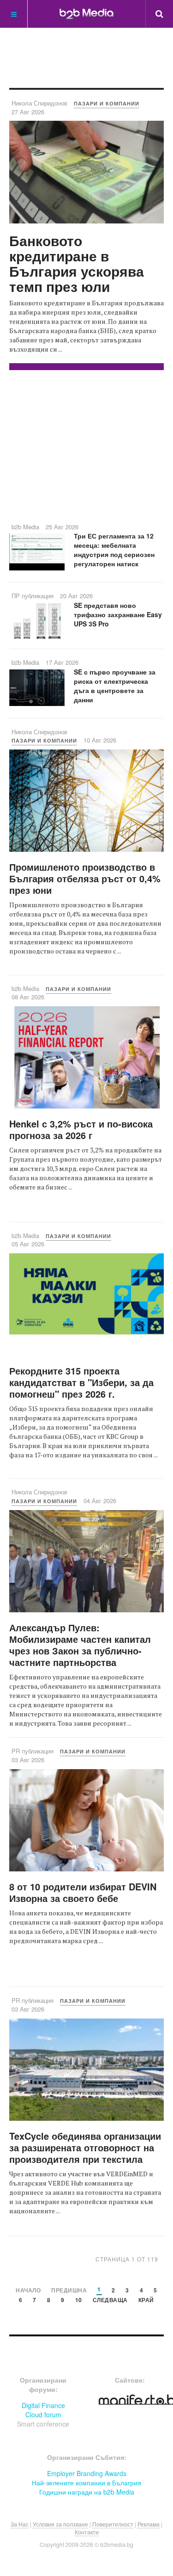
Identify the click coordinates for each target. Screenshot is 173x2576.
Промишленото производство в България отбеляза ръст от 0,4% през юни (85, 878)
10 (79, 2300)
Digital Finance (43, 2405)
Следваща (110, 2300)
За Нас (20, 2524)
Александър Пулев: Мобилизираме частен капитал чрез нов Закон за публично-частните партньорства (80, 1645)
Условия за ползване (60, 2524)
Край (146, 2300)
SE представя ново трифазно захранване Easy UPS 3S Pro (118, 614)
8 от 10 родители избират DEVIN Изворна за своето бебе (83, 1892)
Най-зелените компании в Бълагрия (86, 2483)
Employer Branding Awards (87, 2473)
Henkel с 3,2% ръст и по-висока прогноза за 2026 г (81, 1129)
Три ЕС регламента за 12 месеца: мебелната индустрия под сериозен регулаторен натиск (114, 550)
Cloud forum (43, 2415)
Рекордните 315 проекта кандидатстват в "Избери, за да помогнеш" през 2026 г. (81, 1382)
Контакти (87, 2532)
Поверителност (113, 2524)
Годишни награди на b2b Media (87, 2492)
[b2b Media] (86, 13)
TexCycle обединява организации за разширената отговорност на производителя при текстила (85, 2147)
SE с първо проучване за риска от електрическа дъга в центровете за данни (115, 686)
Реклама (149, 2524)
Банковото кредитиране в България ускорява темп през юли (77, 263)
